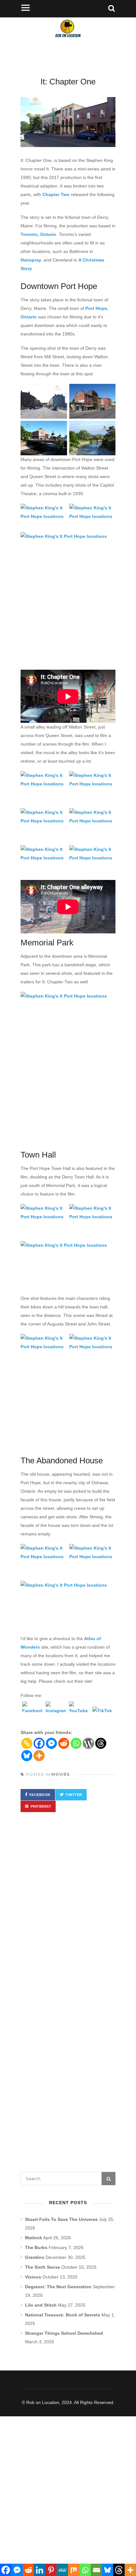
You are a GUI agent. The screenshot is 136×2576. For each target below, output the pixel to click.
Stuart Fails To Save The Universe (61, 2219)
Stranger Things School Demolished (64, 2333)
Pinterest (41, 1806)
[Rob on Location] (68, 41)
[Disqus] (68, 1909)
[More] (39, 1756)
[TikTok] (102, 1717)
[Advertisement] (68, 628)
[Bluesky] (27, 1756)
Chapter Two (56, 194)
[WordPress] (88, 1743)
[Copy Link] (27, 1743)
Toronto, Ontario (38, 234)
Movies (60, 1774)
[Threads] (101, 1743)
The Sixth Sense (43, 2267)
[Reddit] (64, 1743)
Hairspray (31, 260)
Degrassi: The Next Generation (58, 2287)
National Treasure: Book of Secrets (63, 2315)
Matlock (34, 2238)
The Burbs (36, 2247)
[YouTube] (79, 1712)
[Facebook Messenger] (51, 1743)
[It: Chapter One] (68, 122)
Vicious (33, 2277)
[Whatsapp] (76, 1743)
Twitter (74, 1795)
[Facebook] (32, 1712)
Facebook (40, 1795)
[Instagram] (56, 1712)
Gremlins (35, 2257)
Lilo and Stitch (41, 2305)
